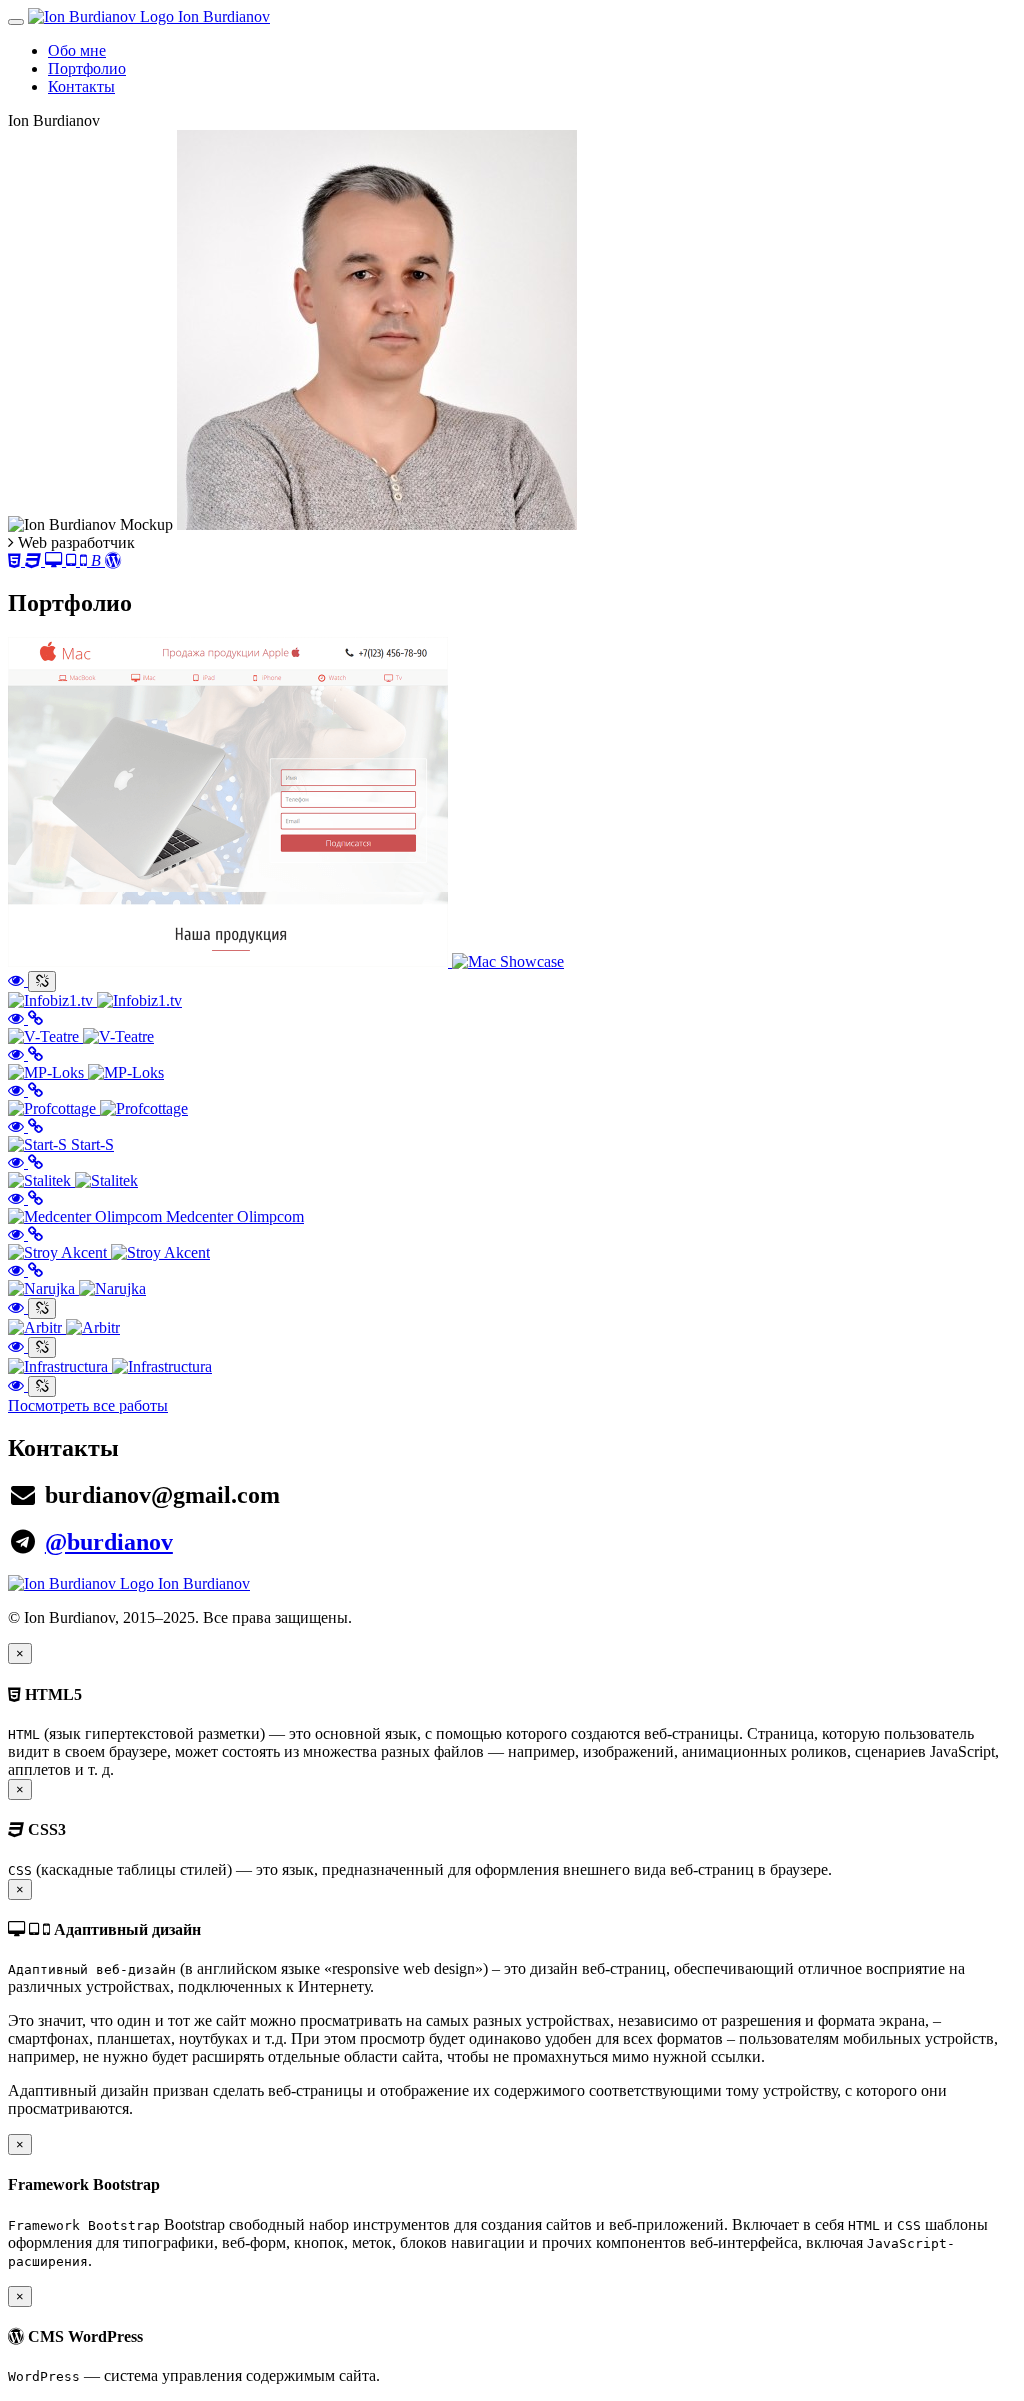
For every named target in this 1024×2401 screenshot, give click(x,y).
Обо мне (77, 50)
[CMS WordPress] (113, 560)
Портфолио (87, 68)
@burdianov (109, 1542)
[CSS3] (35, 560)
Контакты (81, 86)
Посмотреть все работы (88, 1405)
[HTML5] (16, 560)
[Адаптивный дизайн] (68, 560)
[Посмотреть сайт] (35, 1018)
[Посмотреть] (18, 980)
